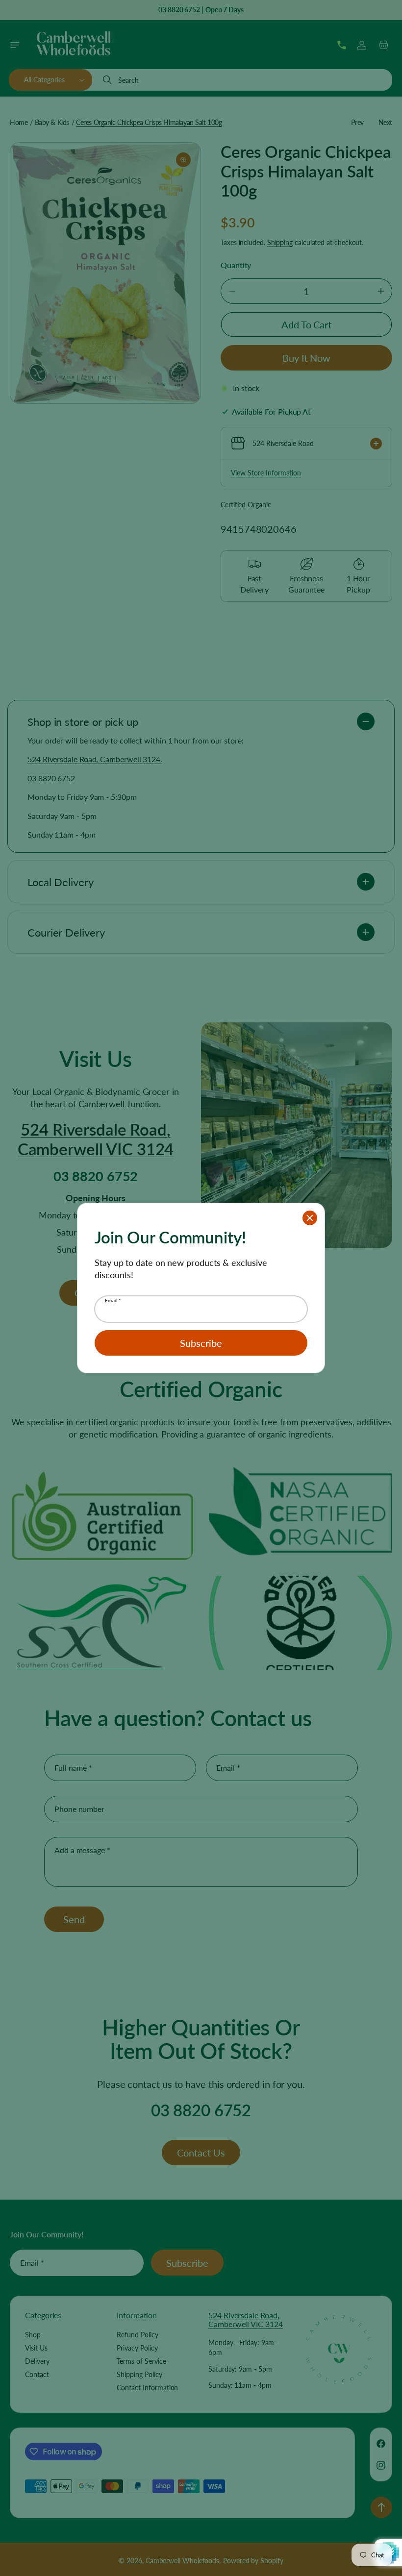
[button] (310, 1218)
